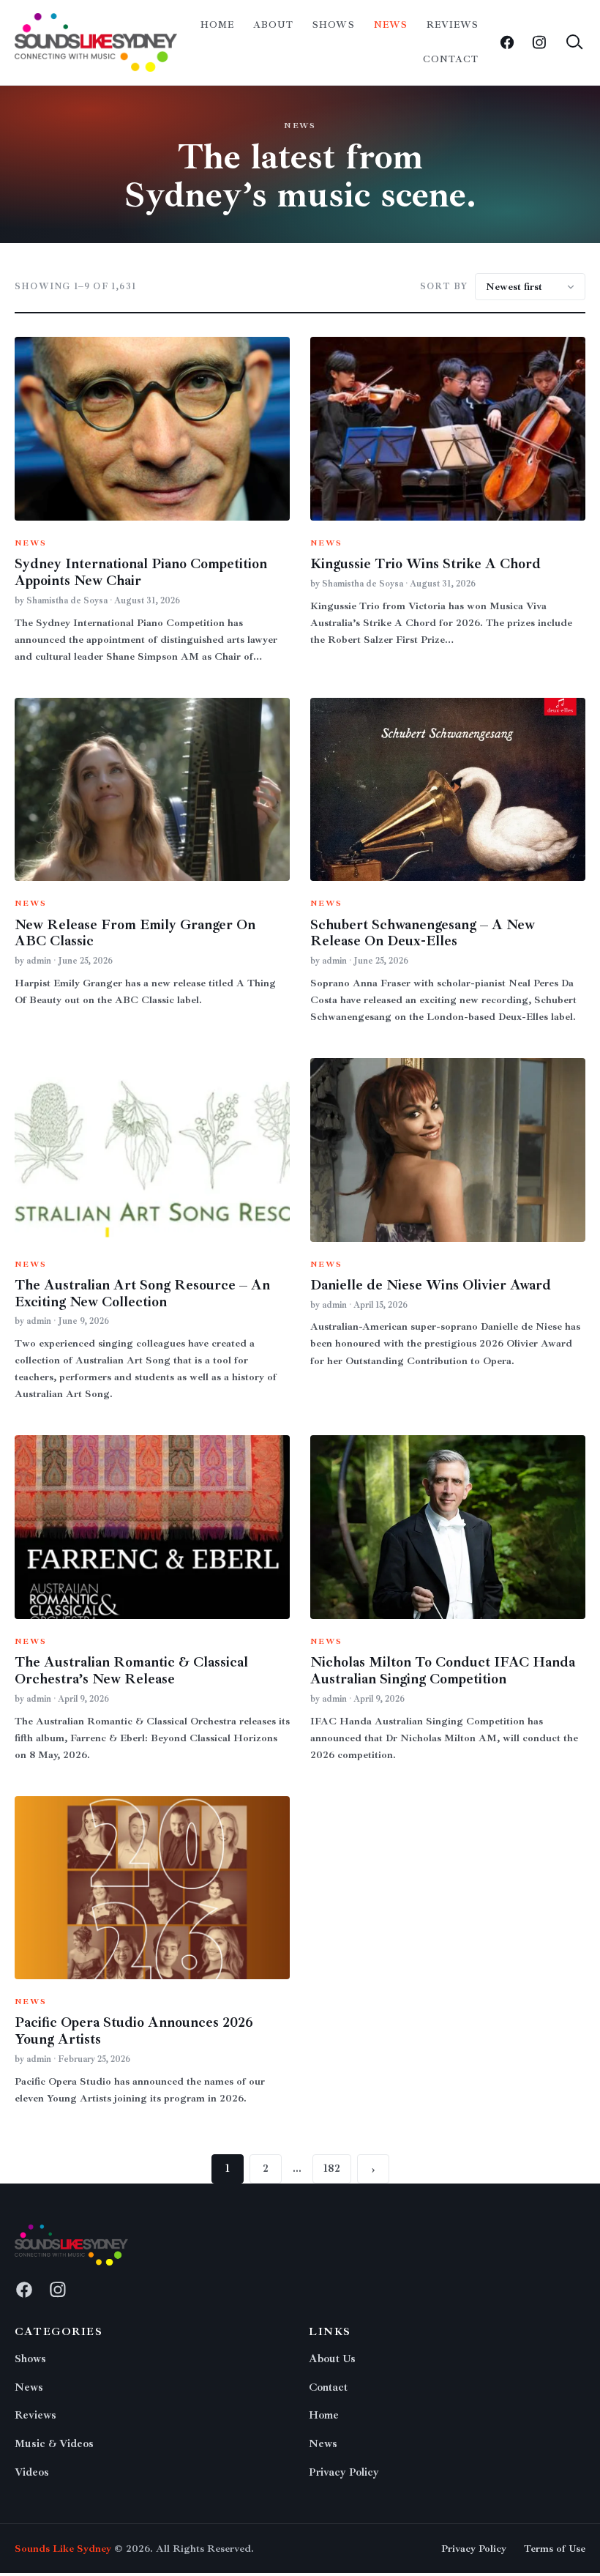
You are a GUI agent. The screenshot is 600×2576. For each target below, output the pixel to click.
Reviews (453, 25)
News (391, 25)
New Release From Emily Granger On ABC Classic (135, 933)
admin (39, 961)
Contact (451, 59)
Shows (333, 25)
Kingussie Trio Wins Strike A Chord (425, 564)
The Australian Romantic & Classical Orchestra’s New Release (131, 1671)
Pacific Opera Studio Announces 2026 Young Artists (134, 2031)
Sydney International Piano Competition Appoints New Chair (141, 572)
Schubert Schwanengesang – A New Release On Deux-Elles (423, 933)
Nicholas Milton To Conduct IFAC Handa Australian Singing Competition (443, 1671)
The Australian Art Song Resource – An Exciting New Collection (142, 1293)
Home (217, 25)
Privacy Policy (344, 2472)
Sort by (444, 287)
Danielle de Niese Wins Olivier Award (431, 1285)
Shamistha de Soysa (67, 601)
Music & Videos (54, 2444)
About (273, 25)
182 (332, 2169)
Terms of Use (555, 2549)
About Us (332, 2359)
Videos (32, 2472)
